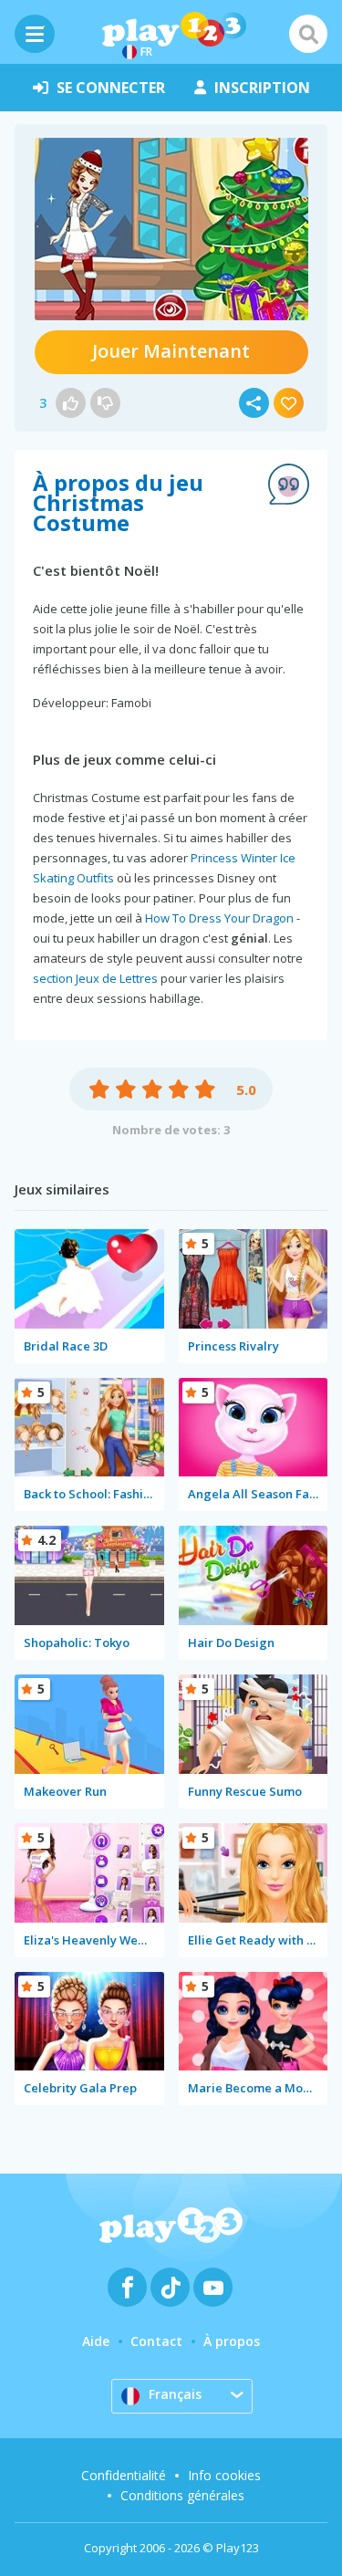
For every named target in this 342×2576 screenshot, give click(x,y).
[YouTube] (213, 2287)
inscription (262, 88)
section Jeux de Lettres (95, 978)
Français (175, 2394)
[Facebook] (127, 2287)
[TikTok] (170, 2287)
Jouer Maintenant (171, 351)
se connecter (111, 88)
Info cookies (224, 2475)
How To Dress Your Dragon (219, 918)
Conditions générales (182, 2495)
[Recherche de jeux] (308, 34)
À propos (232, 2341)
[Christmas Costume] (171, 229)
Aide (96, 2341)
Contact (156, 2341)
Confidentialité (124, 2475)
